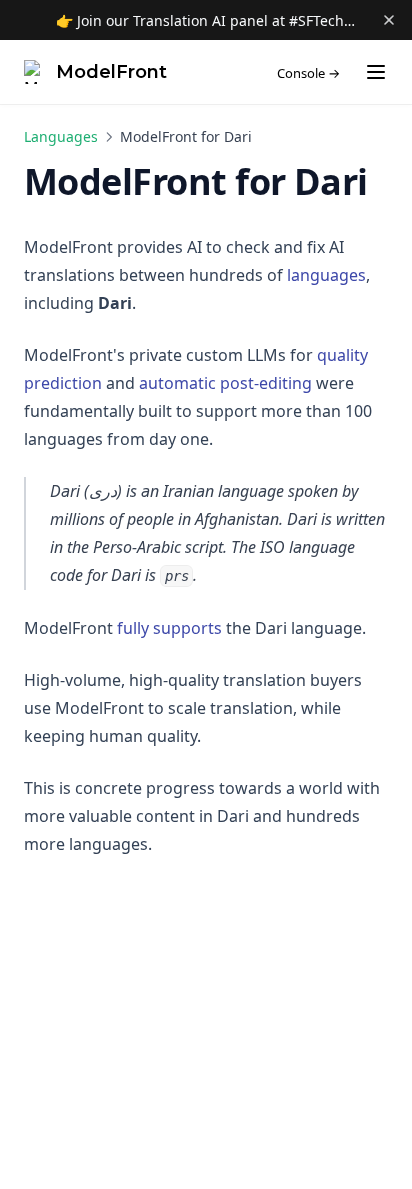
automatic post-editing (225, 383)
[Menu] (376, 72)
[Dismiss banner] (389, 20)
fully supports (169, 628)
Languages (61, 136)
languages (326, 275)
